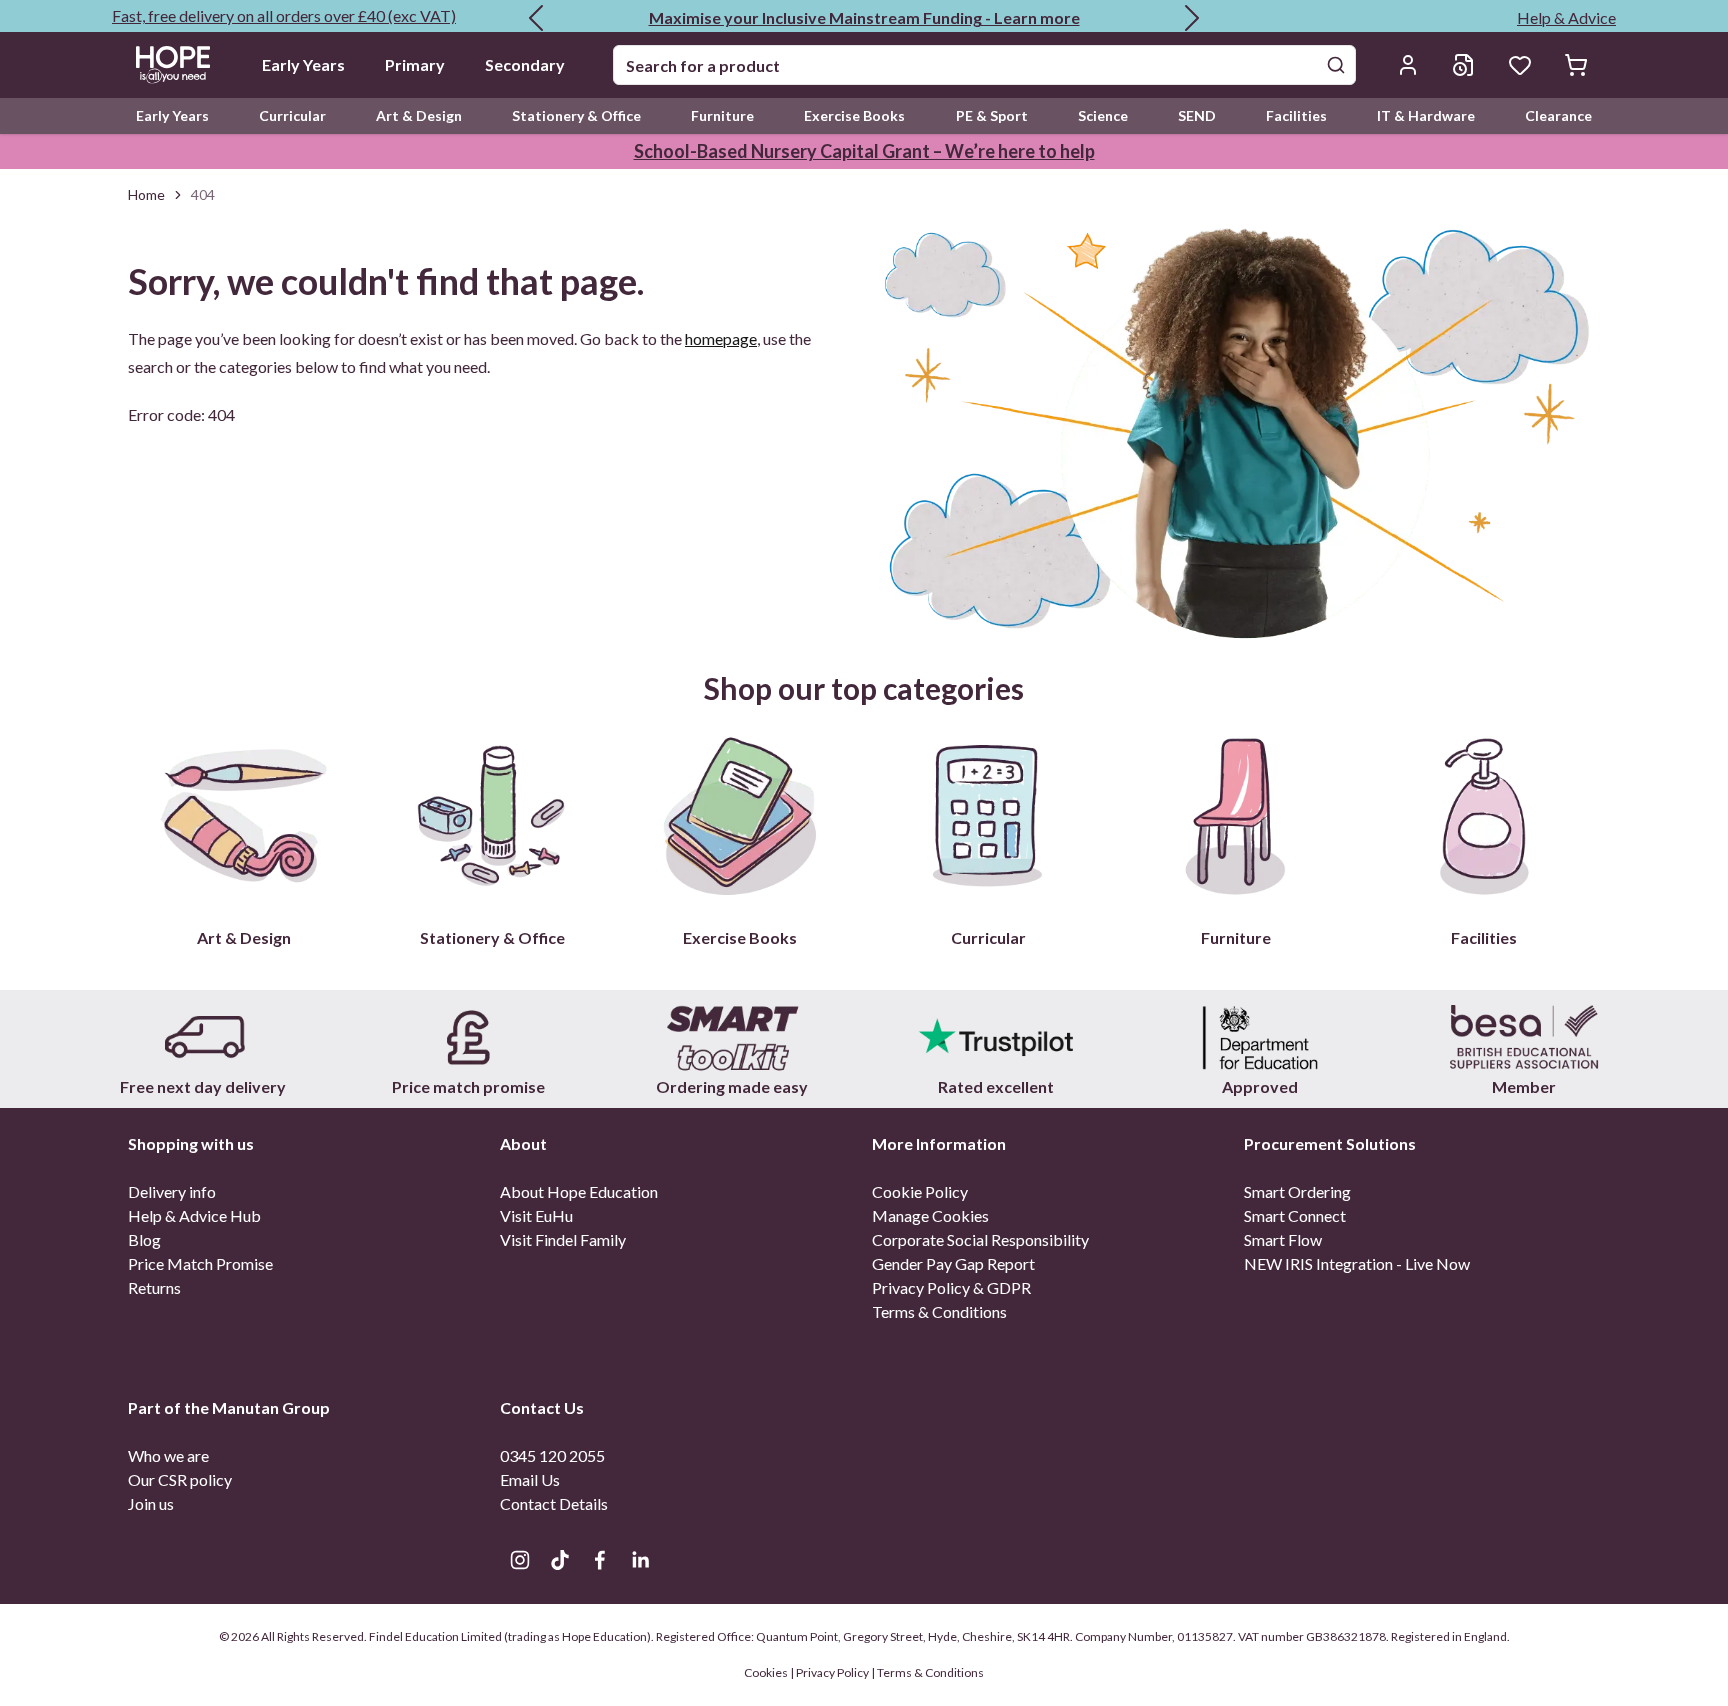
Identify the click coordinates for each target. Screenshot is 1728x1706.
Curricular (292, 115)
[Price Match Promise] (468, 1037)
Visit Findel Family (563, 1239)
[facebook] (600, 1560)
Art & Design (419, 115)
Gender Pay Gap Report (953, 1263)
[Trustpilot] (996, 1037)
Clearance (1558, 115)
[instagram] (520, 1560)
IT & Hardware (1426, 115)
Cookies (767, 1672)
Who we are (168, 1455)
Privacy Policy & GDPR (951, 1287)
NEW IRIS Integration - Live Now (1357, 1263)
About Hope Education (579, 1191)
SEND (1197, 115)
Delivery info (172, 1191)
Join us (151, 1503)
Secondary (525, 64)
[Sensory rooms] (732, 1037)
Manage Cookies (930, 1215)
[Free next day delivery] (204, 1037)
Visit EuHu (536, 1215)
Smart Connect (1295, 1215)
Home (146, 194)
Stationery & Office (576, 115)
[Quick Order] (1464, 65)
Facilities (1296, 115)
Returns (154, 1287)
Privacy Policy (832, 1672)
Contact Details (554, 1503)
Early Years (303, 64)
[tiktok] (560, 1560)
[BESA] (1524, 1037)
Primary (415, 64)
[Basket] (1576, 65)
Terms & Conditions (939, 1311)
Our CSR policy (180, 1479)
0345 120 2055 (552, 1455)
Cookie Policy (920, 1191)
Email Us (530, 1479)
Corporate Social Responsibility (980, 1239)
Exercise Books (854, 115)
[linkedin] (640, 1560)
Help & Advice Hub (194, 1215)
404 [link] (203, 194)
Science (1103, 115)
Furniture (722, 115)
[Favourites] (1520, 65)
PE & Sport (992, 115)
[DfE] (1260, 1037)
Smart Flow (1283, 1239)
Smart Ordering (1297, 1191)
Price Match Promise (200, 1263)
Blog (144, 1239)
